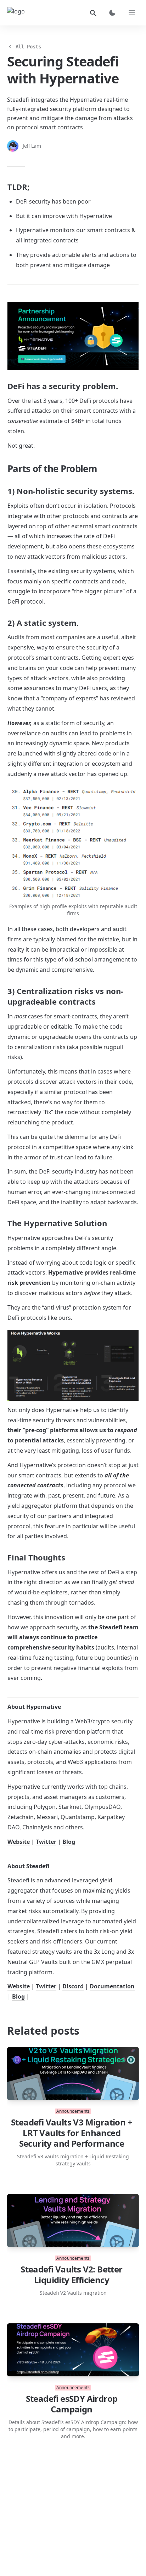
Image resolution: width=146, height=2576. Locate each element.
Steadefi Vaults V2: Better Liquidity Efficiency (71, 2275)
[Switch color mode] (112, 13)
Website (19, 1842)
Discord (73, 1986)
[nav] (132, 13)
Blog (69, 1842)
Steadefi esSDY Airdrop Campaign (72, 2404)
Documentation (112, 1986)
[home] (16, 13)
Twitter (46, 1842)
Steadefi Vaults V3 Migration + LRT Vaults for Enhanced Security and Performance (72, 2133)
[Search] (93, 13)
